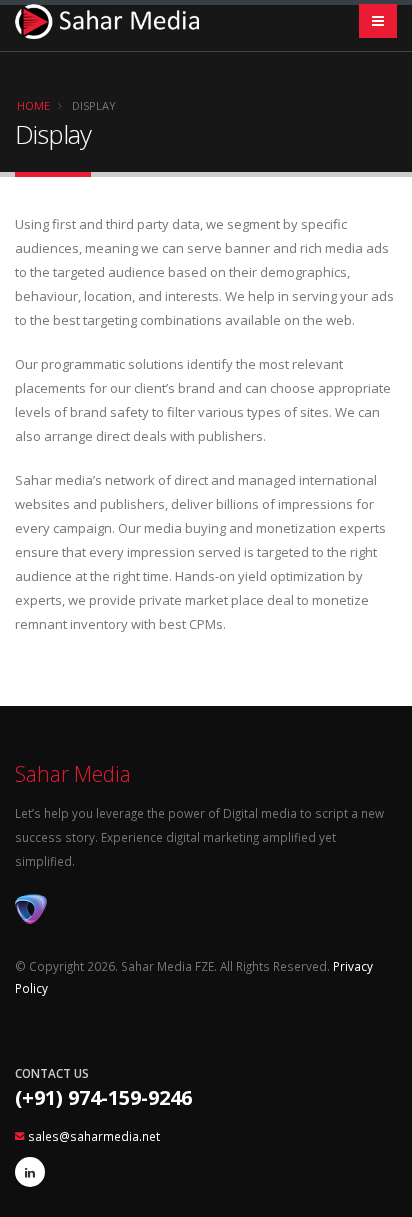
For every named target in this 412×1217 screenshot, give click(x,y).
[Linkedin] (30, 1172)
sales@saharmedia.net (94, 1136)
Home (33, 105)
